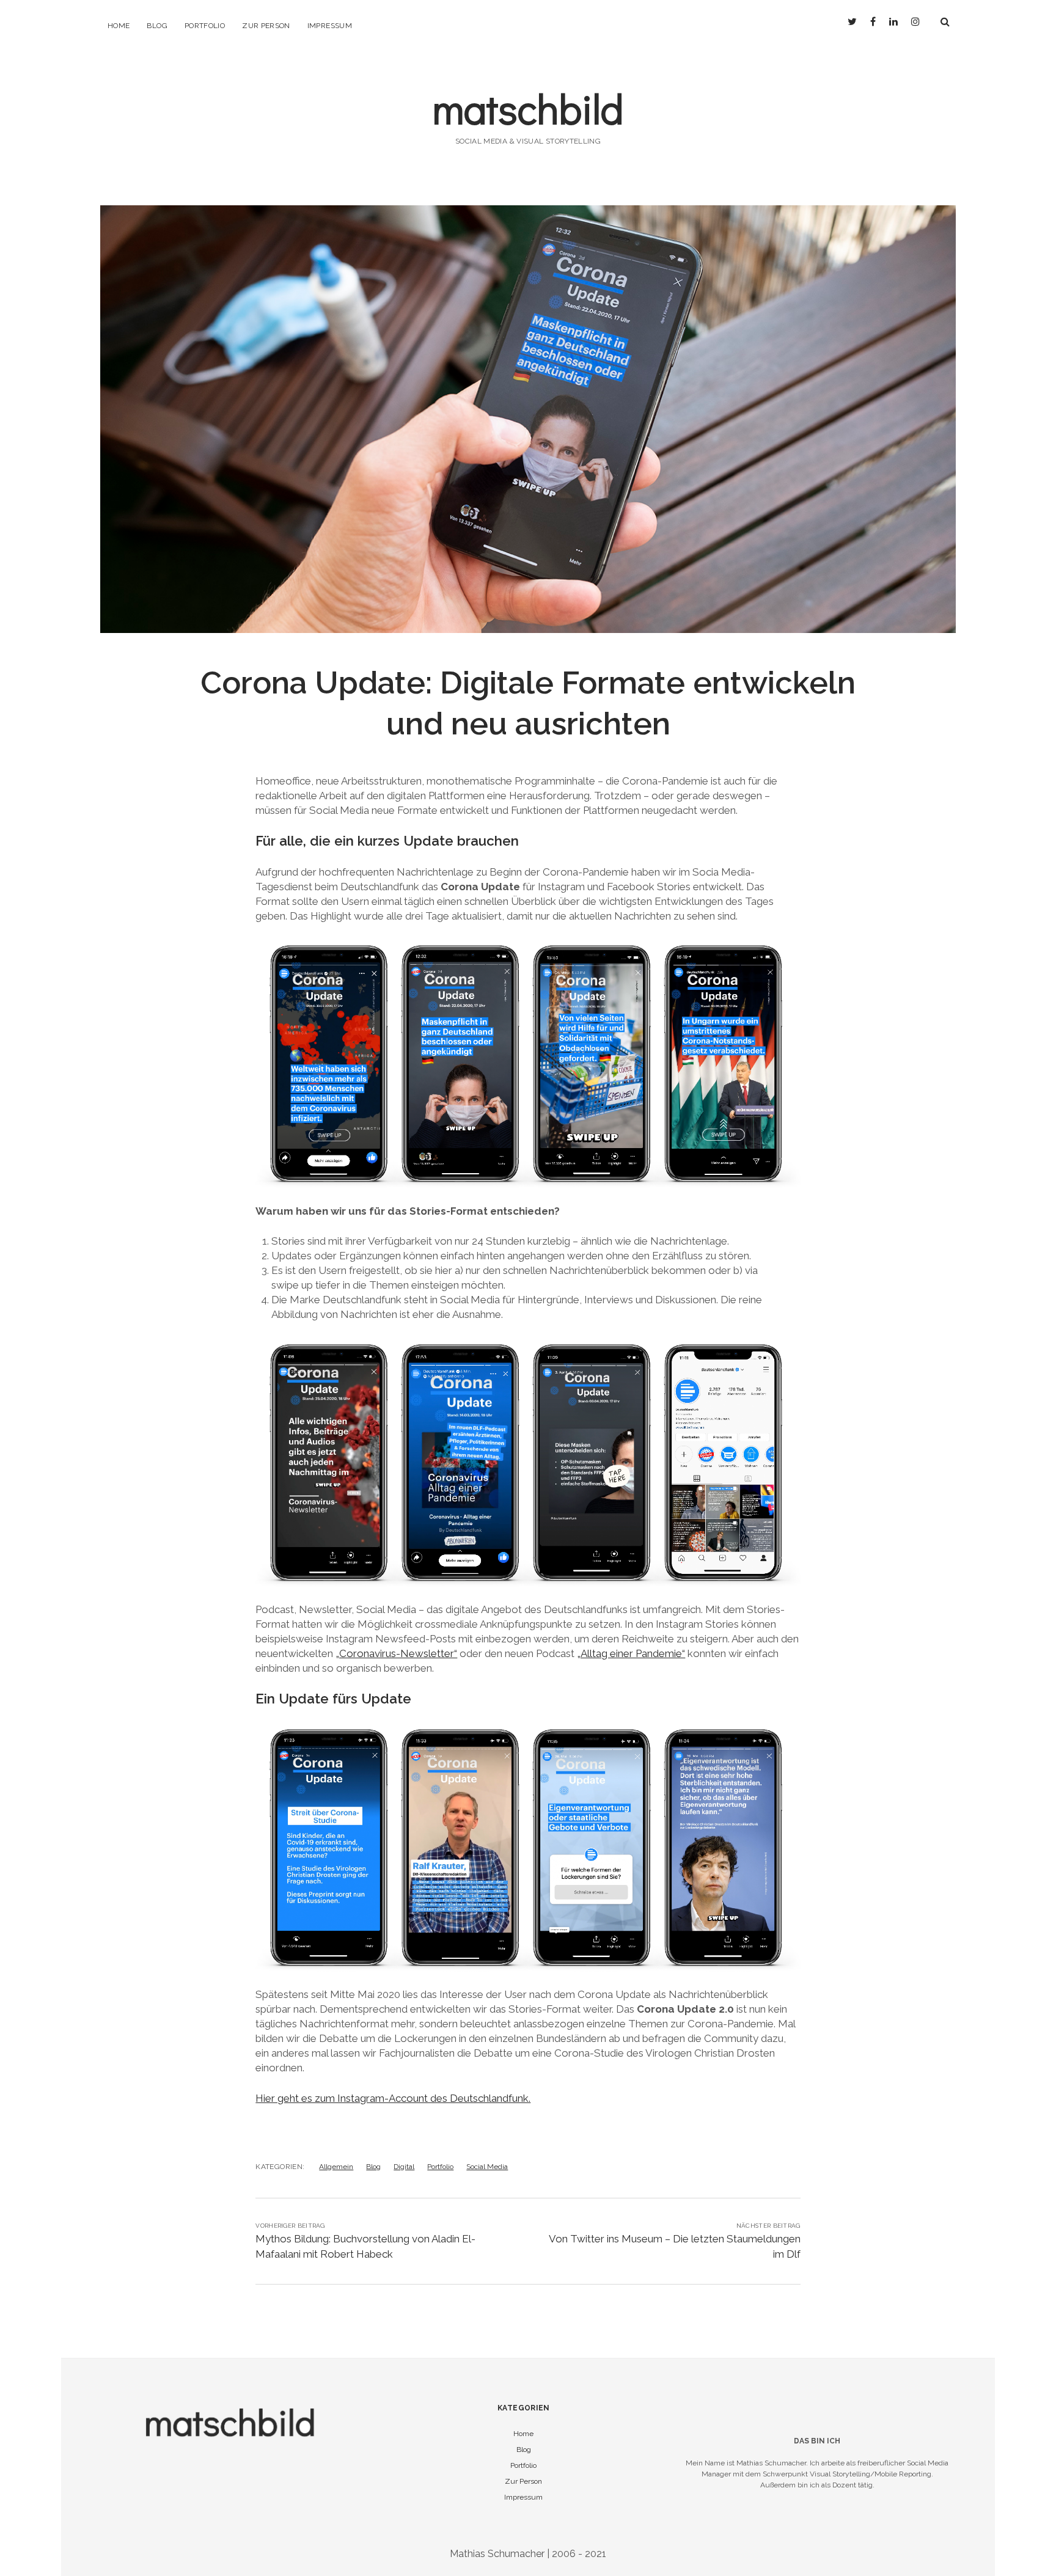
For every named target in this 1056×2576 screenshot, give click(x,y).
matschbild (528, 108)
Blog (157, 26)
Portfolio (205, 26)
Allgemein (336, 2167)
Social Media (487, 2167)
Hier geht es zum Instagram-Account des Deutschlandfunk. (393, 2098)
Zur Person (266, 26)
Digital (404, 2167)
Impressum (330, 26)
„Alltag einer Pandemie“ (631, 1653)
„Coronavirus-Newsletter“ (396, 1653)
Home (119, 26)
